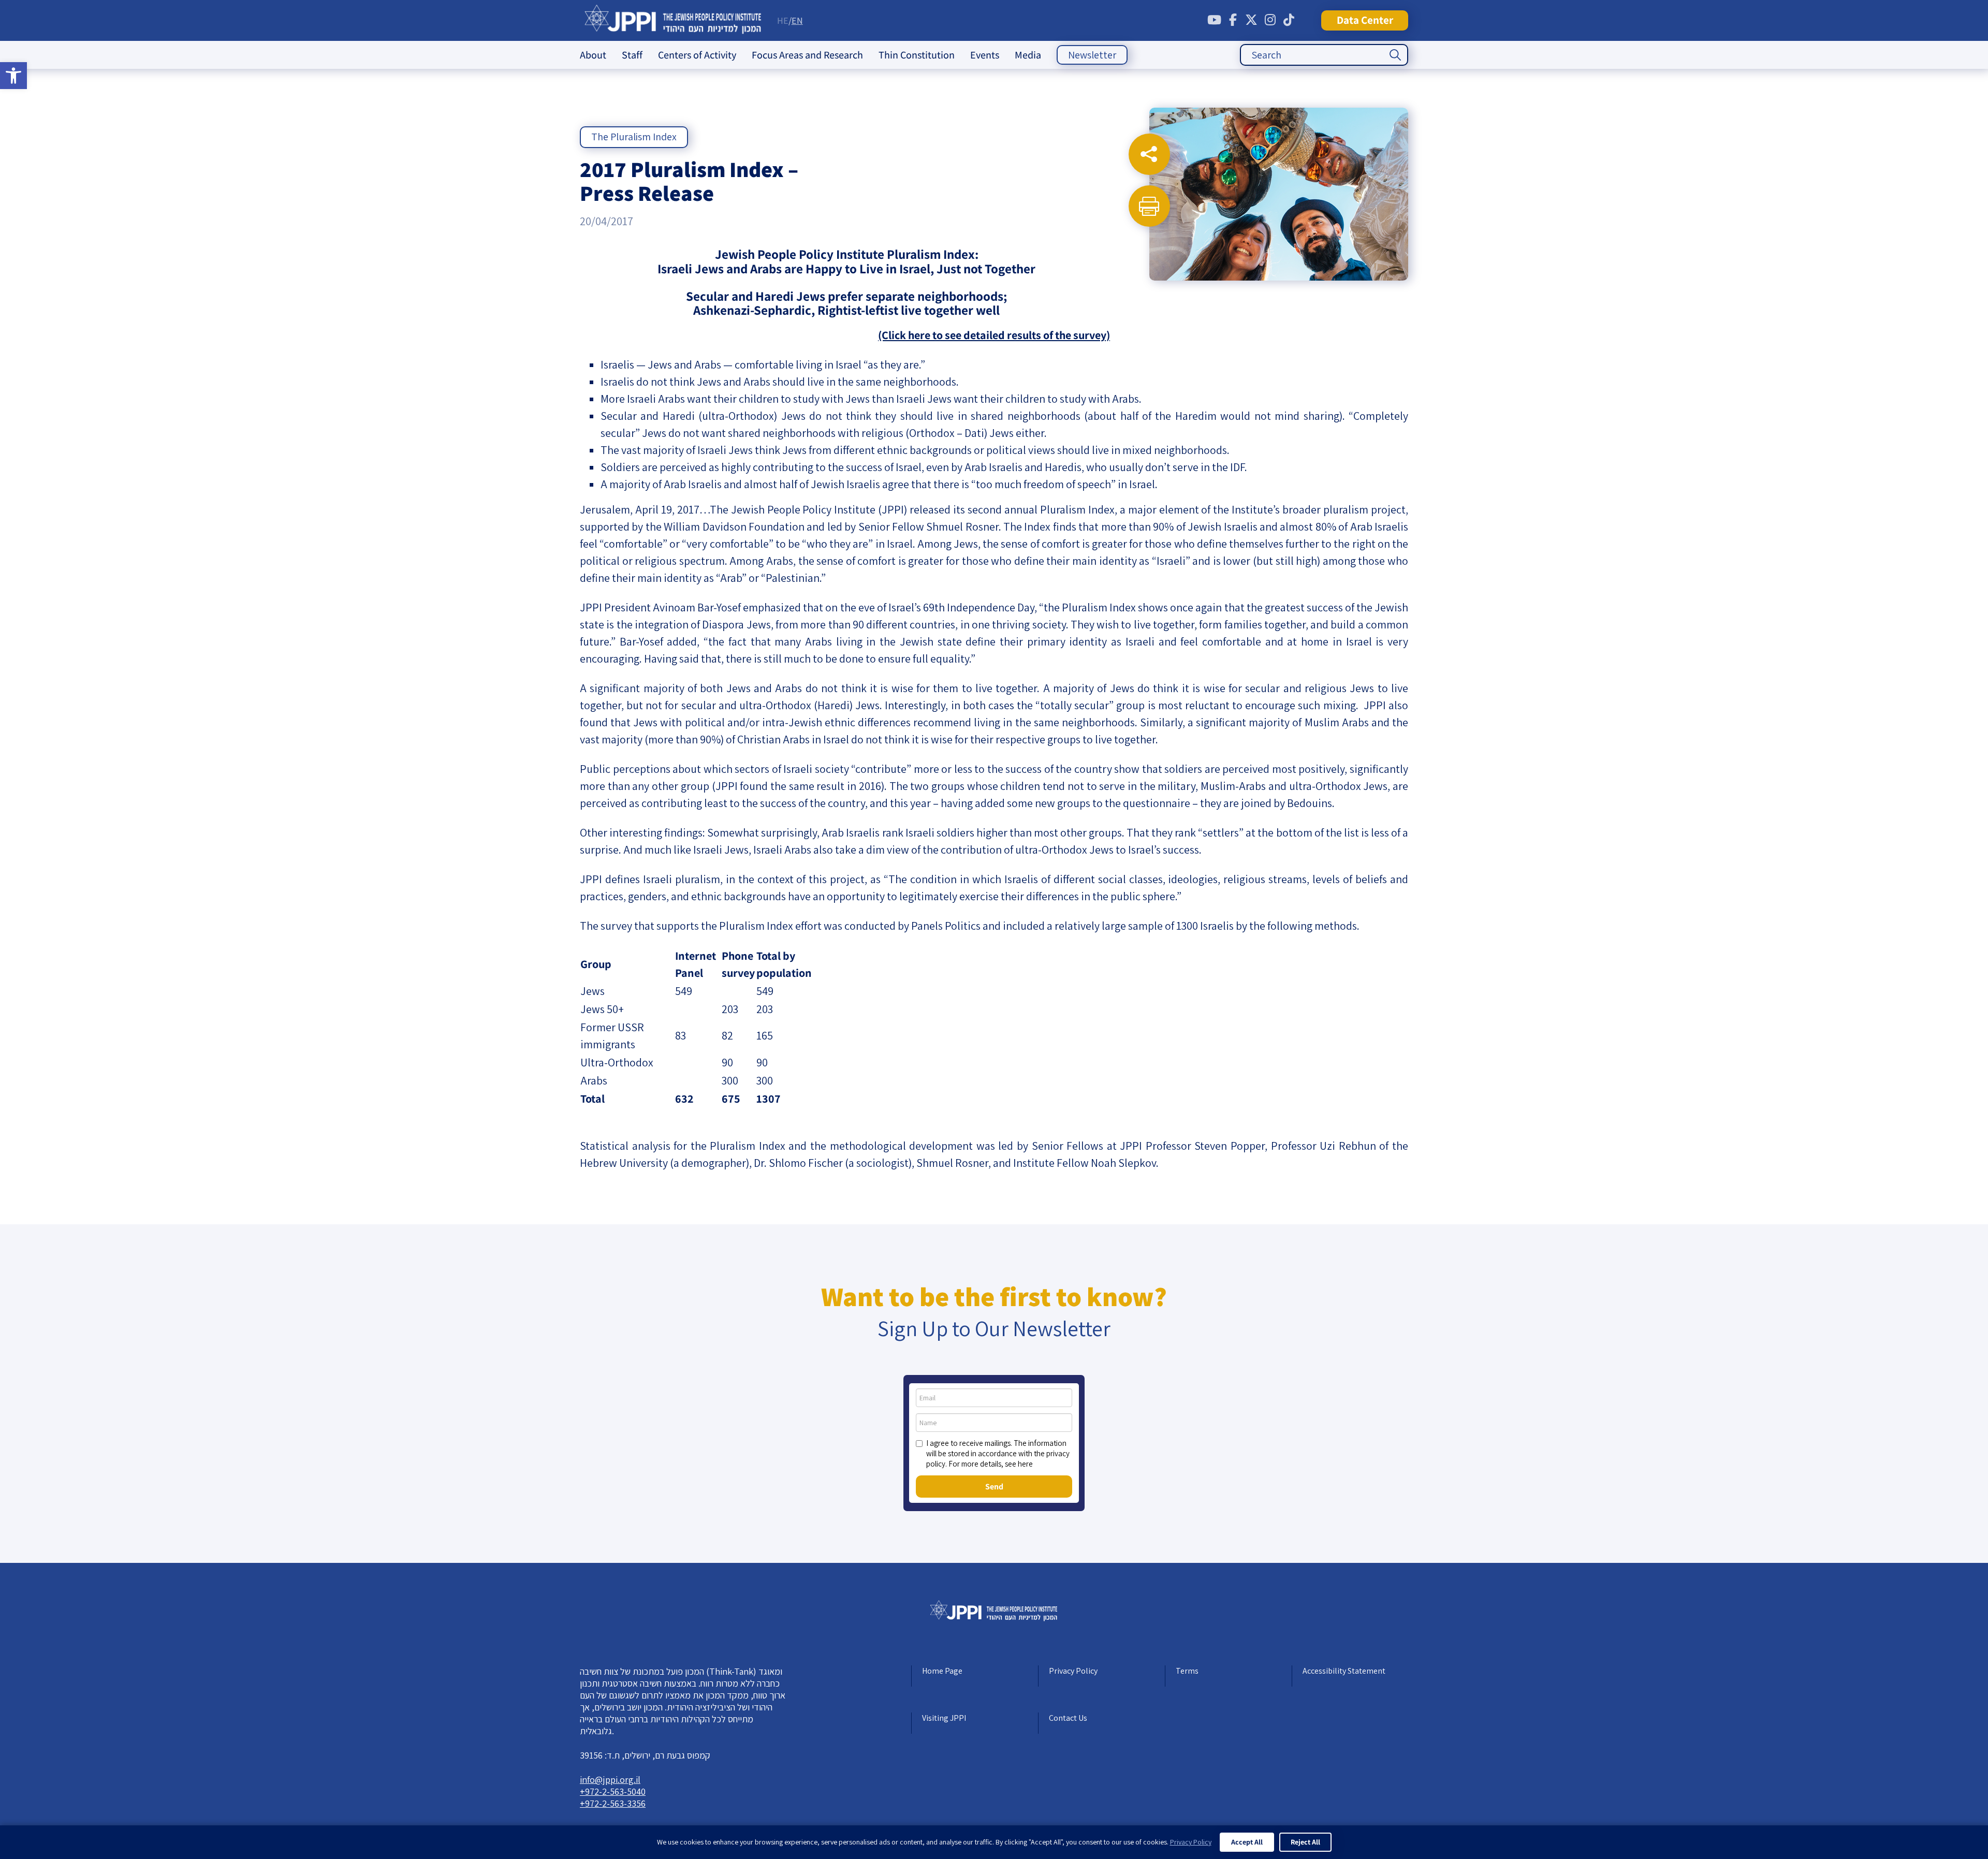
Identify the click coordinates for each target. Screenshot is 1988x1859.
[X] (1251, 20)
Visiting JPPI (944, 1718)
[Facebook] (1233, 20)
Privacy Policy (1073, 1671)
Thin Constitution (917, 55)
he (783, 20)
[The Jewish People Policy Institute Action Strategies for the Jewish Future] (673, 20)
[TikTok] (1289, 20)
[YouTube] (1214, 20)
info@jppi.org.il (610, 1780)
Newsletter (1092, 55)
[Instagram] (1270, 20)
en (797, 20)
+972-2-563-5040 (613, 1791)
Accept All (1247, 1842)
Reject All (1305, 1842)
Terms (1187, 1671)
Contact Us (1068, 1718)
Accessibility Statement (1344, 1671)
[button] (13, 76)
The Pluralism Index (634, 137)
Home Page (942, 1671)
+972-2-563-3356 (613, 1803)
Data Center (1365, 20)
